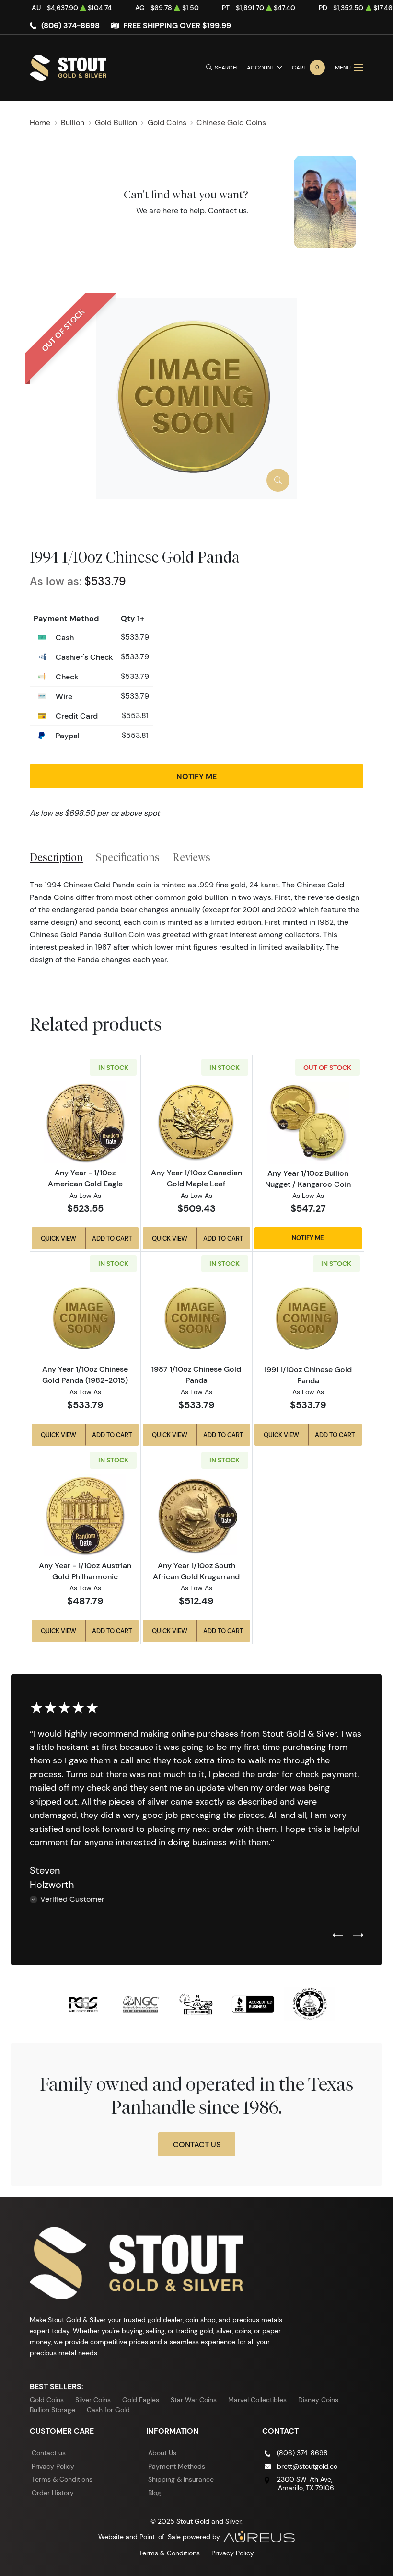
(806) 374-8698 (70, 25)
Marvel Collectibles (257, 2400)
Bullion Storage (52, 2410)
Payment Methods (177, 2466)
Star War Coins (194, 2400)
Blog (155, 2493)
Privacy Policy (53, 2466)
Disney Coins (318, 2400)
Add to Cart (112, 1238)
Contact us (227, 211)
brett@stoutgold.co (307, 2466)
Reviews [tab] (191, 857)
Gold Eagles (141, 2400)
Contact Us (197, 2144)
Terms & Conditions (62, 2479)
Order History (53, 2493)
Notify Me (196, 776)
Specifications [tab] (128, 857)
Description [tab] (56, 857)
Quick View (58, 1238)
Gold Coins (47, 2400)
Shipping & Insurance (181, 2479)
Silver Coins (93, 2400)
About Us (162, 2453)
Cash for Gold (108, 2410)
